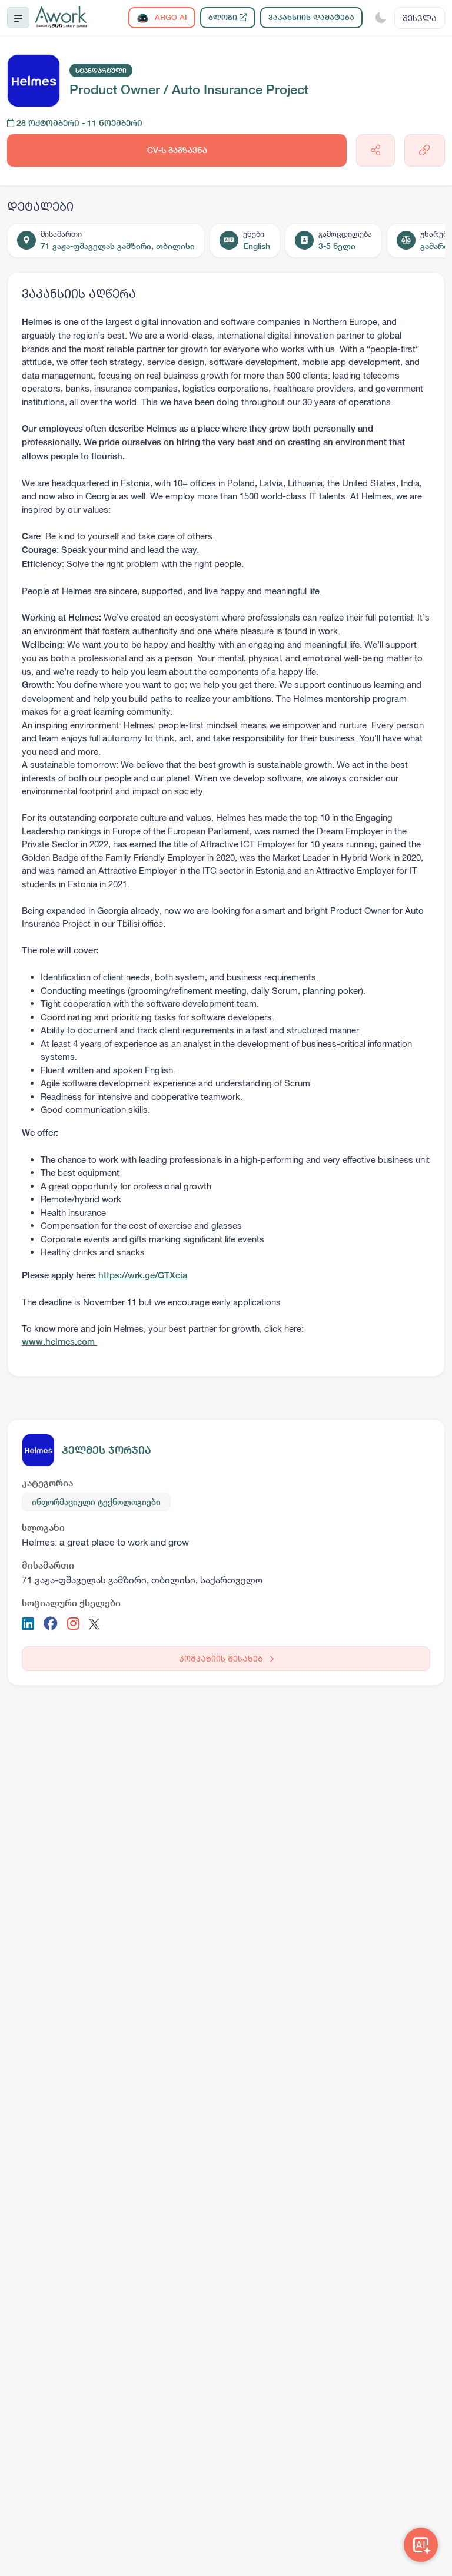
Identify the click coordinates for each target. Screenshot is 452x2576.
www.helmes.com (59, 1342)
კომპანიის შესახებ (222, 1658)
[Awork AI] (421, 2545)
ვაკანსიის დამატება (311, 17)
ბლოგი (224, 17)
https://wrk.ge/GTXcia (143, 1275)
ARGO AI (170, 17)
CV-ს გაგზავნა (177, 150)
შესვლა (420, 18)
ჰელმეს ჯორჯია (107, 1450)
